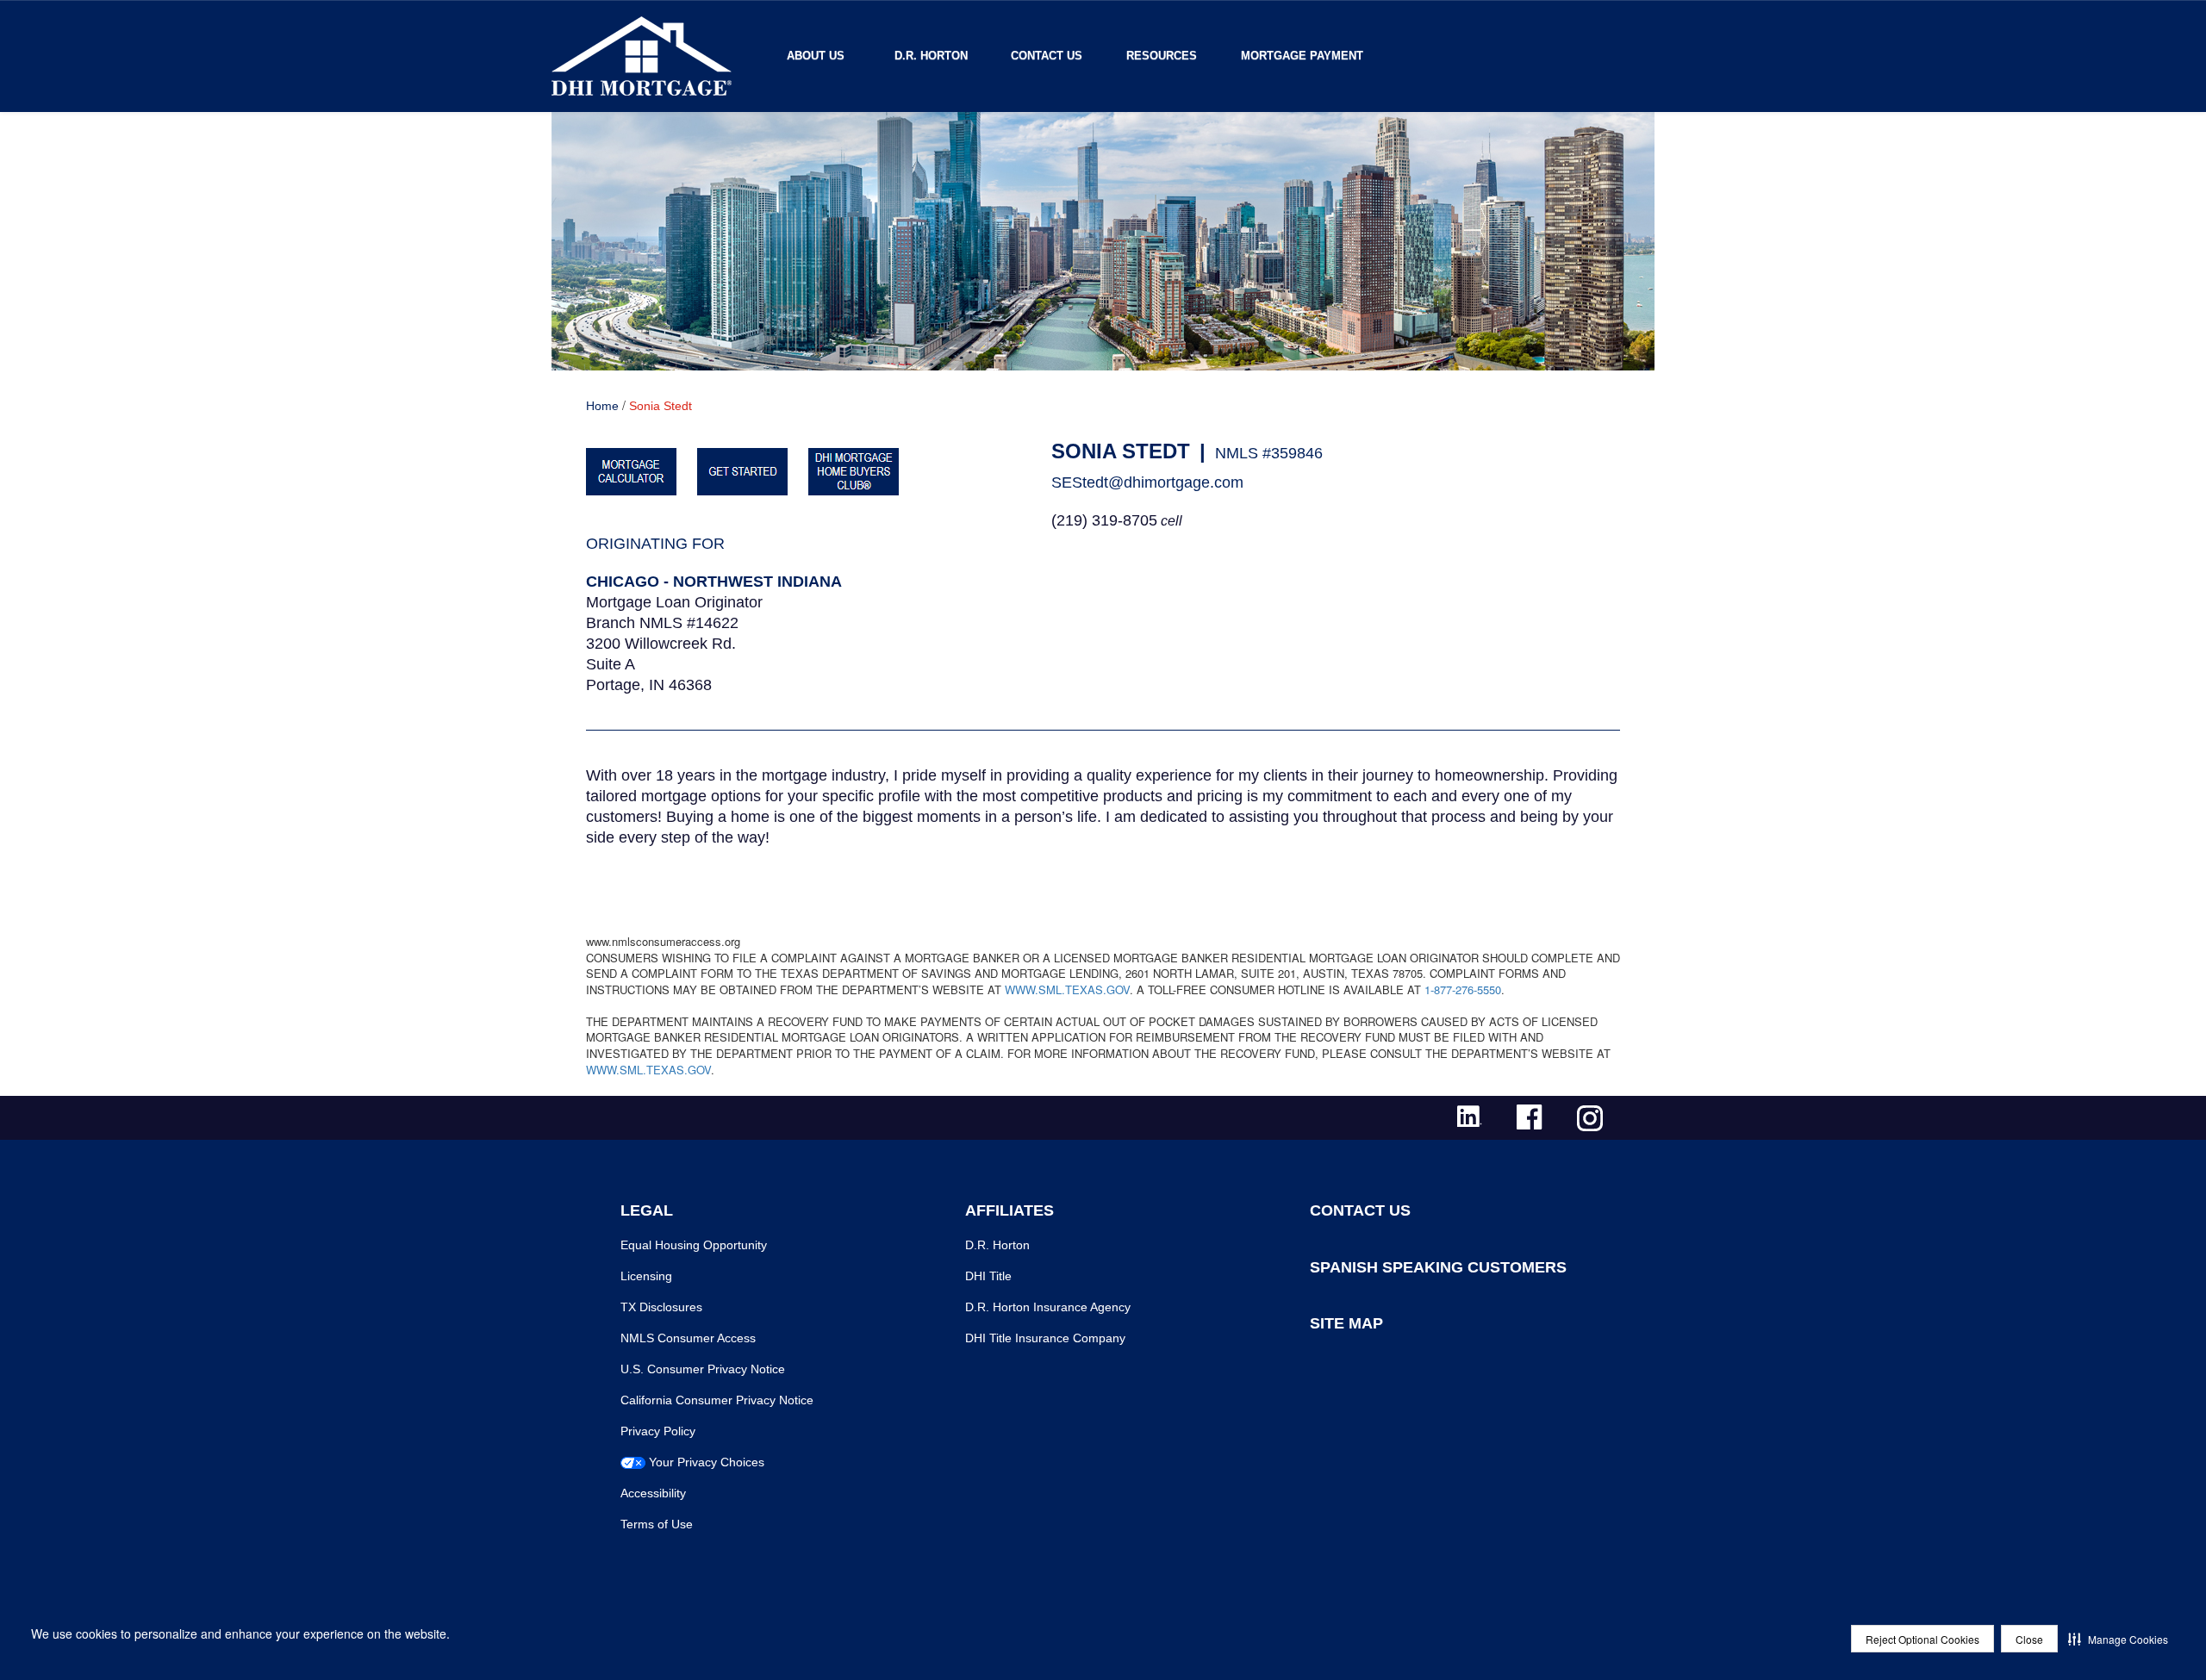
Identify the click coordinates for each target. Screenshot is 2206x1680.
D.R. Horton (931, 56)
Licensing (646, 1276)
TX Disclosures (661, 1307)
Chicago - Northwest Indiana (714, 582)
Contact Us (1047, 56)
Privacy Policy (658, 1431)
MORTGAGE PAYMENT (1302, 56)
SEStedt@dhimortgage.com (1147, 482)
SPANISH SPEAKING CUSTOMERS (1438, 1267)
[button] (2118, 1639)
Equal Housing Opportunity (694, 1245)
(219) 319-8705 (1104, 520)
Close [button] (2029, 1639)
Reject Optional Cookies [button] (1922, 1639)
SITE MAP (1346, 1323)
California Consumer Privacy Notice (717, 1400)
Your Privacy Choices (707, 1462)
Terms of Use (657, 1524)
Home (602, 406)
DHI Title (988, 1276)
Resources (1162, 56)
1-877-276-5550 (1463, 989)
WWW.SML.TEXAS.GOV (1067, 989)
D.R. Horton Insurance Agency (1048, 1307)
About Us (816, 56)
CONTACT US (1360, 1210)
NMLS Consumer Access (688, 1338)
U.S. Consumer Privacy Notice (703, 1369)
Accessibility (653, 1493)
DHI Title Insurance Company (1045, 1338)
